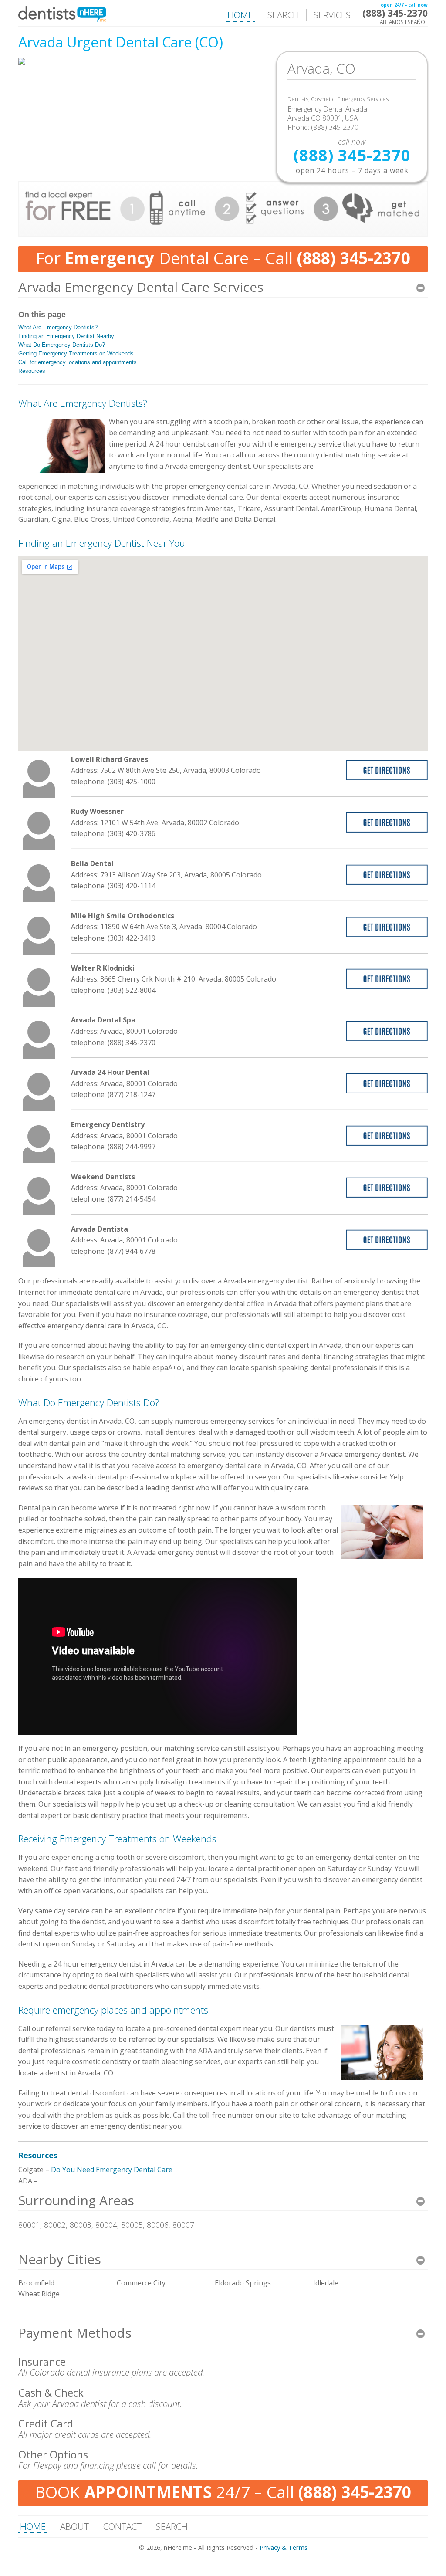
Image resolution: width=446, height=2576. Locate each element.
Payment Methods (75, 2333)
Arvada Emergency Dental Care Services (141, 287)
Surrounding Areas (76, 2200)
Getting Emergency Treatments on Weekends (76, 354)
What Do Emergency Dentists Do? (62, 345)
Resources (32, 371)
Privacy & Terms (284, 2547)
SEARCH (283, 15)
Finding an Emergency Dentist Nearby (66, 336)
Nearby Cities (60, 2259)
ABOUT (74, 2526)
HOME (240, 15)
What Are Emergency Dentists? (58, 327)
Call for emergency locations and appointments (78, 362)
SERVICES (332, 15)
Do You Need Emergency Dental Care (112, 2170)
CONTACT (122, 2526)
